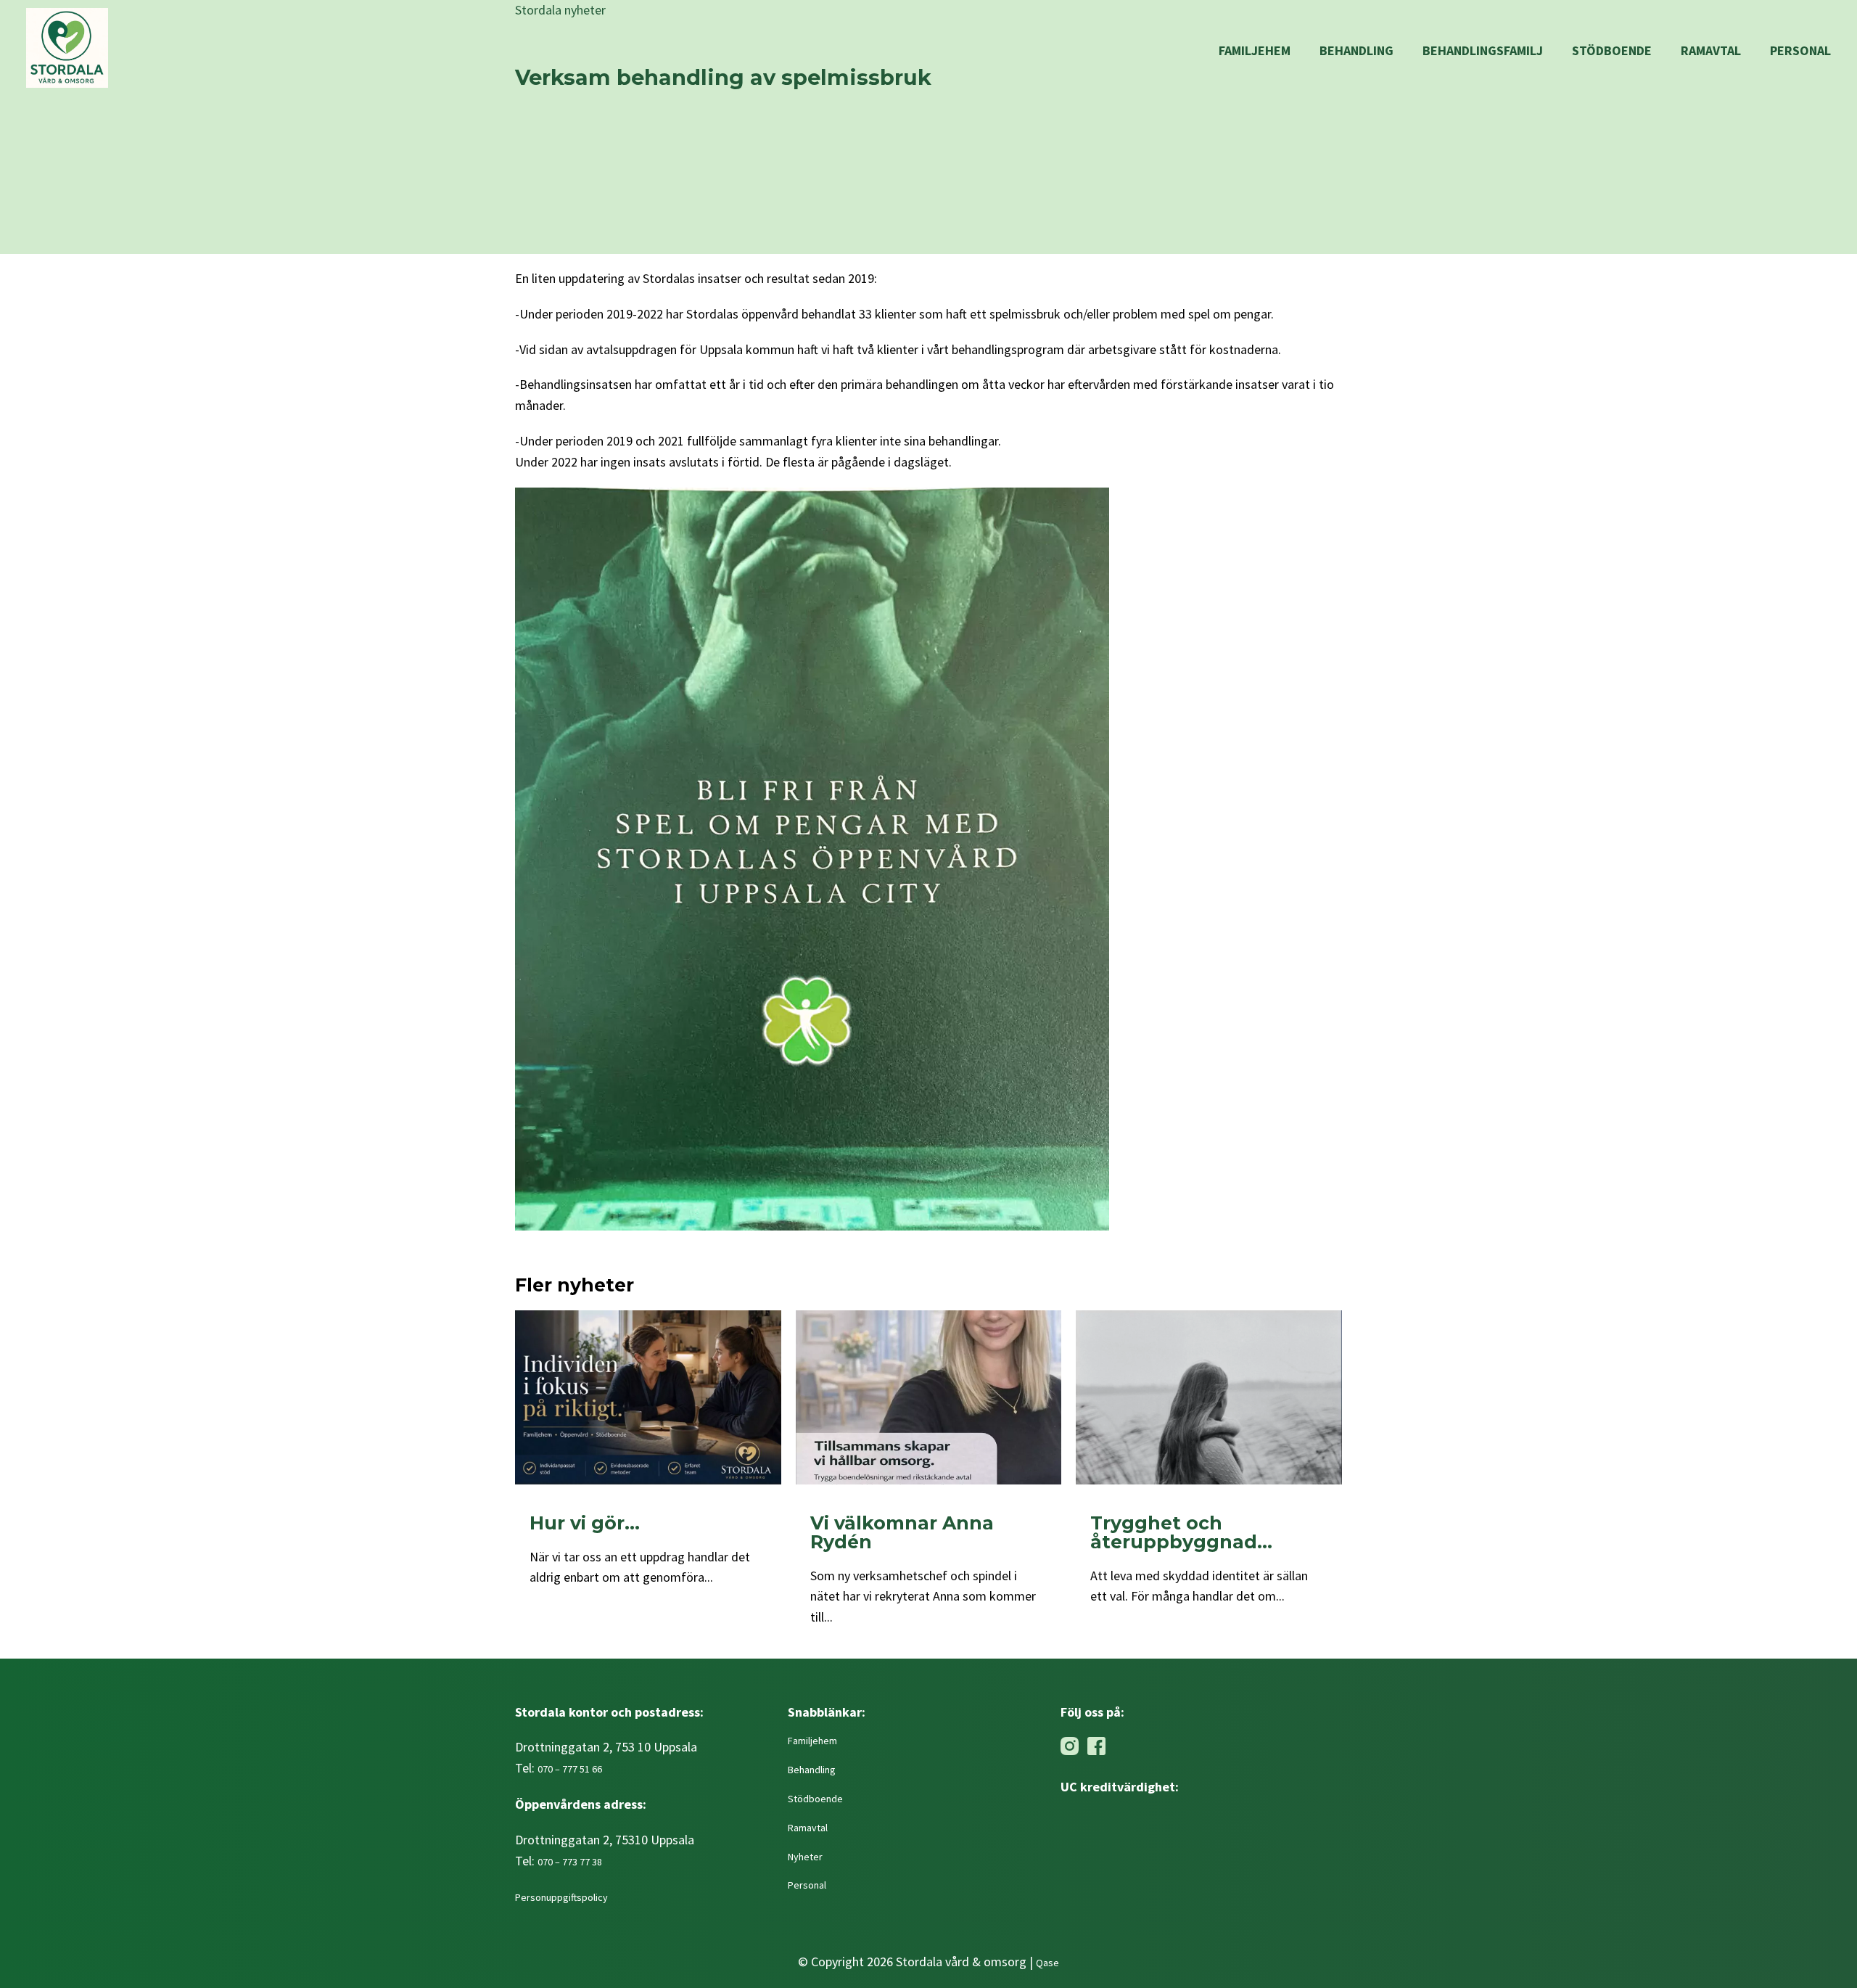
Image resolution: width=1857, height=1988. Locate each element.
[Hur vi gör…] (648, 1397)
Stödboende (1612, 50)
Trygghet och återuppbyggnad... (1181, 1532)
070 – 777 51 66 (570, 1769)
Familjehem (1255, 50)
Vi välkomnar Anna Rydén (902, 1532)
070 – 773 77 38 (570, 1862)
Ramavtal (1711, 50)
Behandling (1356, 50)
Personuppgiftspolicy (563, 1897)
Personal (1800, 50)
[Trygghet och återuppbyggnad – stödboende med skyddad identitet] (1209, 1397)
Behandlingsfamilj (1483, 50)
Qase (1047, 1963)
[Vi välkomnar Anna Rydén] (929, 1397)
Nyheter (805, 1857)
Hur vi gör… (585, 1523)
